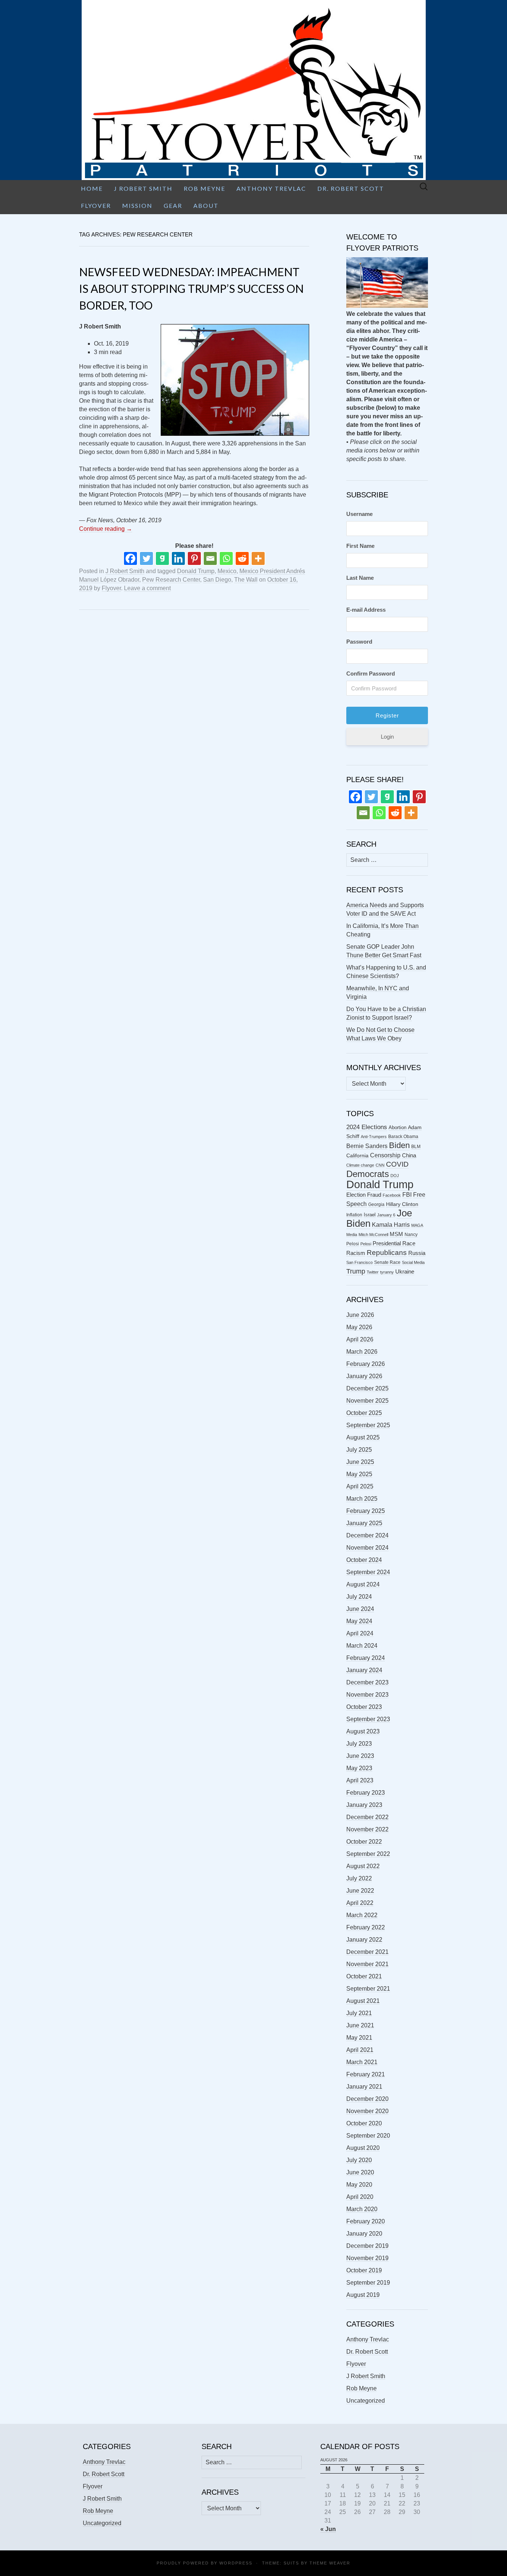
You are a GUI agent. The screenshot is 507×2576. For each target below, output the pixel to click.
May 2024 (359, 1621)
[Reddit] (242, 558)
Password (359, 642)
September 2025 (368, 1425)
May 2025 (359, 1474)
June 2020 (360, 2172)
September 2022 (368, 1854)
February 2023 (366, 1793)
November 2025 (367, 1401)
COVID (397, 1164)
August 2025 (363, 1437)
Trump (356, 1271)
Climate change (360, 1165)
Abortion (398, 1127)
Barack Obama (403, 1137)
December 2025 (367, 1388)
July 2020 (359, 2160)
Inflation (354, 1215)
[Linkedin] (178, 558)
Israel (370, 1215)
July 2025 (359, 1450)
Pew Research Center (171, 580)
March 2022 (362, 1915)
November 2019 (367, 2258)
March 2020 (362, 2209)
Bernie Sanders (367, 1146)
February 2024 (366, 1658)
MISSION (137, 205)
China (409, 1155)
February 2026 (366, 1364)
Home (92, 188)
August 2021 (363, 2001)
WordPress (236, 2563)
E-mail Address (366, 610)
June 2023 (360, 1756)
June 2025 (360, 1462)
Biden (399, 1145)
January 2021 (364, 2087)
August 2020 (363, 2148)
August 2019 (363, 2295)
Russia (417, 1253)
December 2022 (367, 1817)
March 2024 (362, 1646)
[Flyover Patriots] (253, 90)
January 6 (386, 1215)
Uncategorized (366, 2401)
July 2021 (359, 2013)
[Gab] (162, 558)
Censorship (385, 1155)
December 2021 (367, 1952)
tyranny (387, 1272)
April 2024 (360, 1633)
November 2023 (367, 1695)
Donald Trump (196, 571)
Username (359, 514)
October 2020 (364, 2123)
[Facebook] (130, 558)
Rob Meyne (205, 188)
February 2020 (366, 2221)
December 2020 (367, 2099)
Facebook (392, 1195)
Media (352, 1235)
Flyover (96, 205)
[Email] (210, 558)
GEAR (173, 205)
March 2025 (362, 1499)
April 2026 (360, 1339)
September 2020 (368, 2136)
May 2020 (359, 2185)
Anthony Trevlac (271, 188)
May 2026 (359, 1327)
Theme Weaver (330, 2563)
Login (387, 737)
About (206, 205)
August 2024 (363, 1584)
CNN (380, 1165)
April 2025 (360, 1486)
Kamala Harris (391, 1225)
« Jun (328, 2529)
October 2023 (364, 1707)
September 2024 (368, 1572)
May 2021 (359, 2038)
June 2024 (360, 1609)
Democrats (368, 1174)
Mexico (227, 571)
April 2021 (360, 2050)
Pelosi (366, 1244)
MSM (396, 1234)
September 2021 (368, 1989)
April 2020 (360, 2197)
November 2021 (367, 1964)
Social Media (413, 1262)
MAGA (417, 1225)
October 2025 (364, 1413)
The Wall (246, 580)
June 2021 (360, 2025)
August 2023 (363, 1731)
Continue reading (106, 529)
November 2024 (367, 1548)
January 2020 (364, 2234)
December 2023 (367, 1682)
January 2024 (364, 1670)
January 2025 (364, 1523)
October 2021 (364, 1976)
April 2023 (360, 1780)
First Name (360, 546)
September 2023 (368, 1719)
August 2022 (363, 1866)
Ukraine (405, 1272)
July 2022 (359, 1878)
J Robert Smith (143, 188)
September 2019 (368, 2283)
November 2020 (367, 2111)
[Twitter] (146, 558)
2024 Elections (367, 1127)
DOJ (395, 1176)
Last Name (360, 578)
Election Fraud (364, 1195)
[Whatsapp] (226, 558)
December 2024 (367, 1535)
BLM (416, 1147)
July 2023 (359, 1744)
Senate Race (387, 1262)
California (357, 1156)
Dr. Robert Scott (351, 188)
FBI (407, 1195)
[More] (258, 558)
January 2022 (364, 1940)
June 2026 (360, 1315)
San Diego (217, 580)
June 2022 (360, 1891)
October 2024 (364, 1560)
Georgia (376, 1204)
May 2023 (359, 1768)
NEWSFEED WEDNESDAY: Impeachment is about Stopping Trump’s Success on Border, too (191, 288)
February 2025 (366, 1511)
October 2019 (364, 2270)
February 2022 (366, 1927)
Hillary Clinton (402, 1204)
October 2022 (364, 1842)
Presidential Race (394, 1243)
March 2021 (362, 2062)
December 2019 (367, 2246)
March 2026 (362, 1352)
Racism (356, 1253)
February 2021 (366, 2074)
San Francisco (359, 1262)
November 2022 (367, 1829)
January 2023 (364, 1805)
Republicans (387, 1252)
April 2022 (360, 1903)
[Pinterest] (194, 558)
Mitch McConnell (373, 1235)
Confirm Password (371, 674)
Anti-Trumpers (374, 1137)
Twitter (373, 1272)
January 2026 (364, 1376)
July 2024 (359, 1597)
